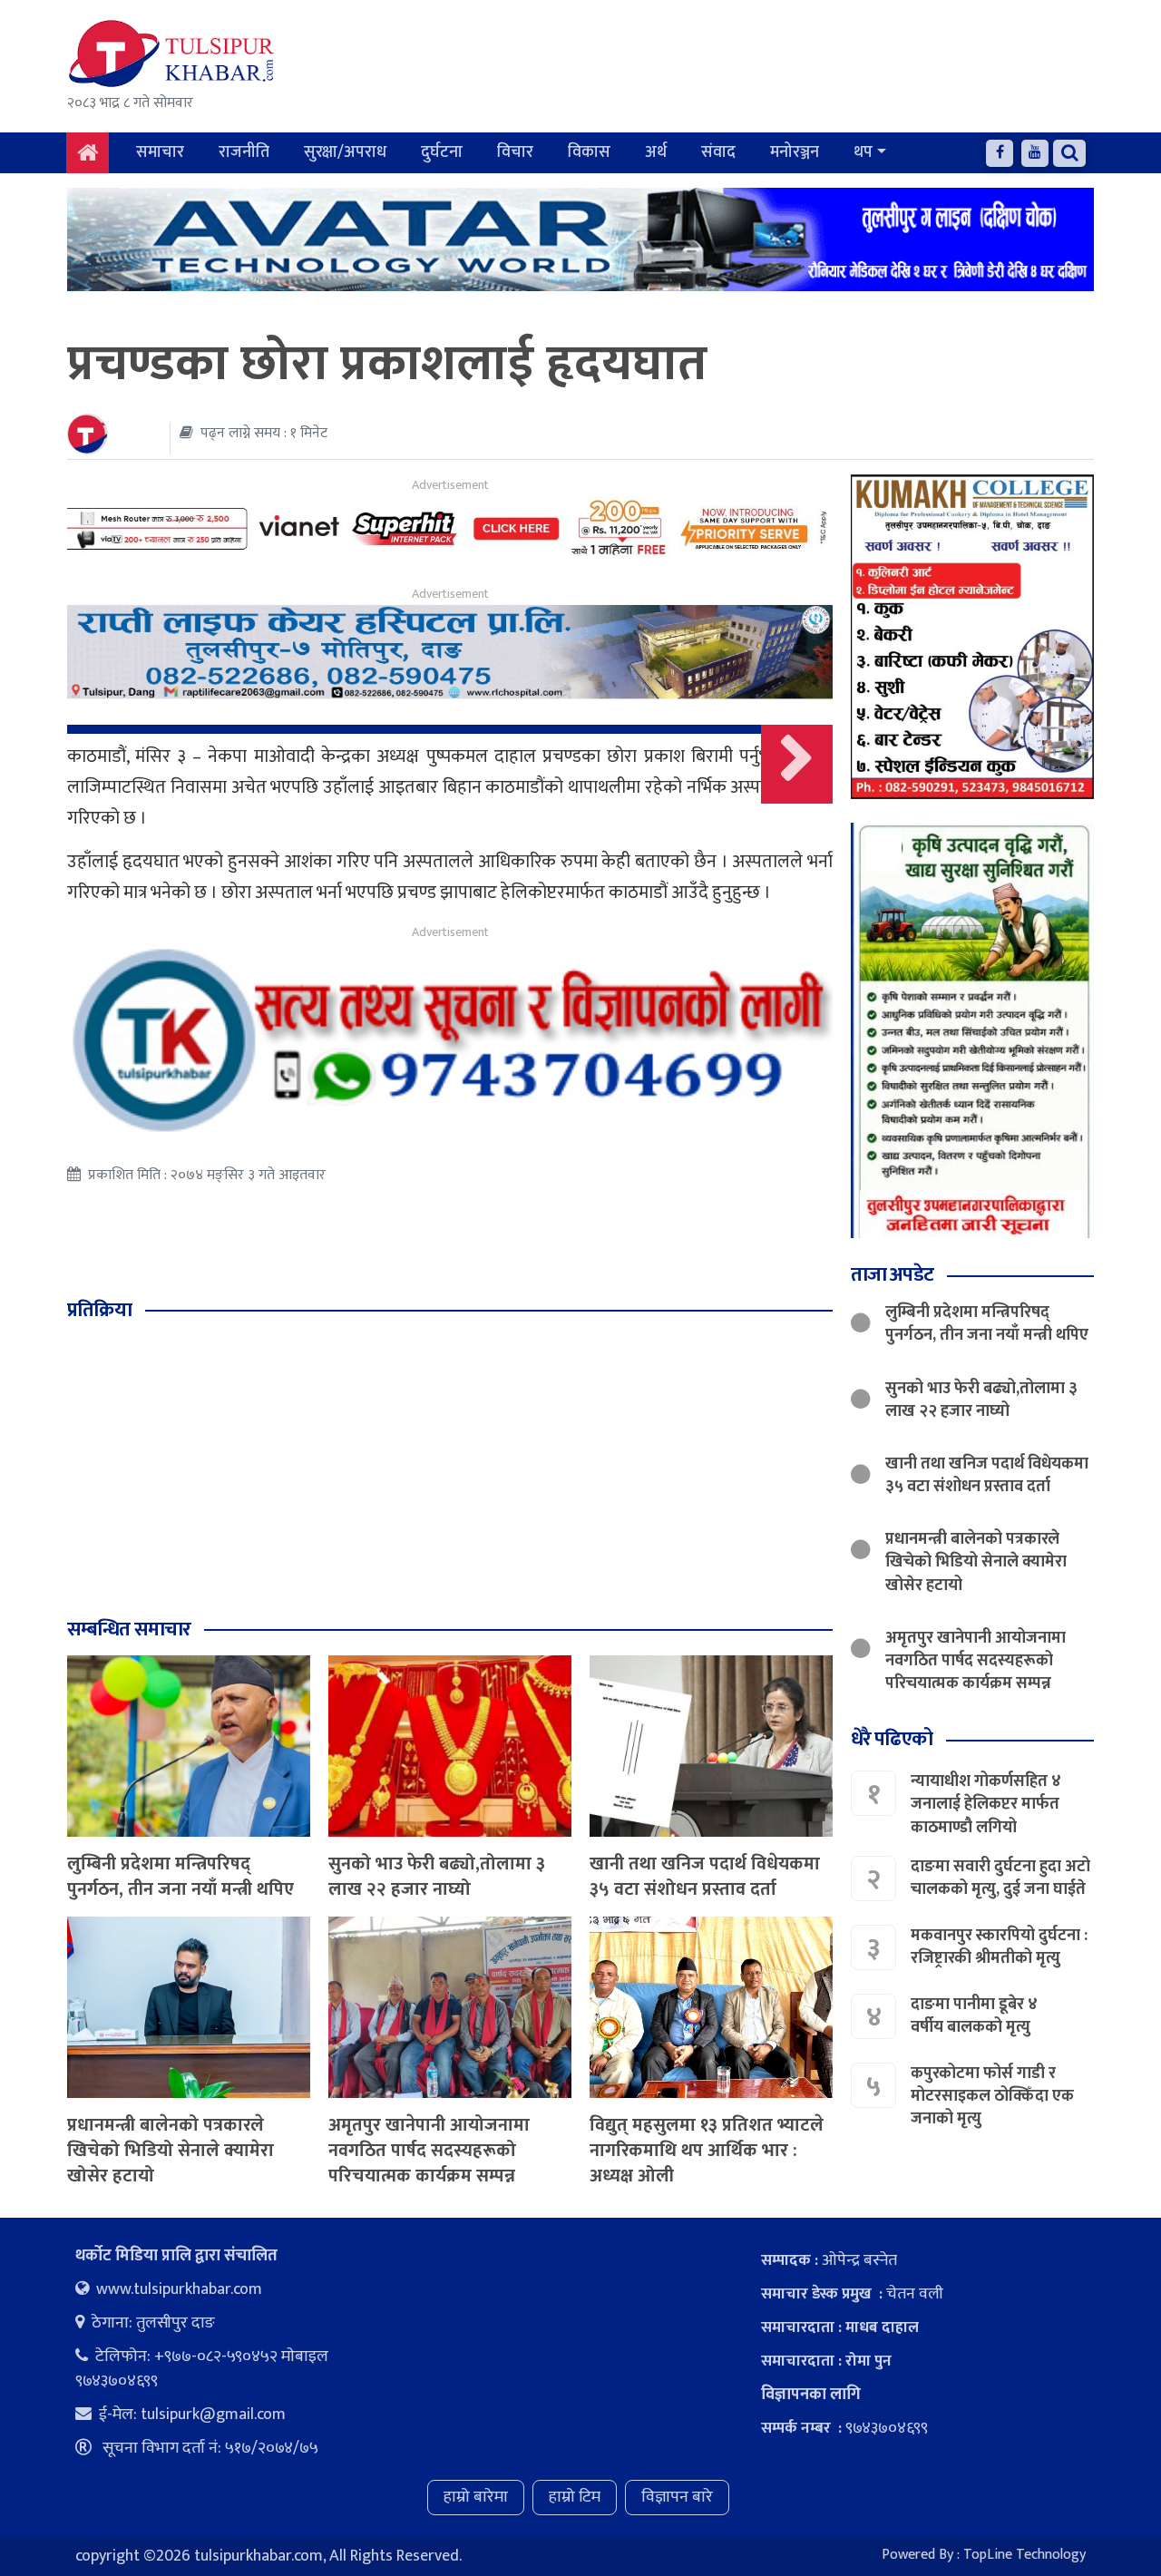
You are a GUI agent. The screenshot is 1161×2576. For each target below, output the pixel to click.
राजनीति (244, 152)
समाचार (160, 152)
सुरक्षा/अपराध (345, 152)
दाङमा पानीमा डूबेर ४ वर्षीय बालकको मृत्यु (974, 2016)
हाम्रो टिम (575, 2497)
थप (863, 152)
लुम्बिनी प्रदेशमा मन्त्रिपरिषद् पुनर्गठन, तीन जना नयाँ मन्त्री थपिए (180, 1877)
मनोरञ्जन (795, 152)
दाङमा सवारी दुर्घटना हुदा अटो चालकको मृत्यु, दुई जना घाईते (1000, 1878)
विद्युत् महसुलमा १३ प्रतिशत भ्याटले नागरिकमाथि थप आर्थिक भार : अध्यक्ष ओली (707, 2151)
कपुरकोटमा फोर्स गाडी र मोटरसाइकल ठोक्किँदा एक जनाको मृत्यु (992, 2096)
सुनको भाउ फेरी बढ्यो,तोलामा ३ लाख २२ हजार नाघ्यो (437, 1877)
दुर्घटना (442, 152)
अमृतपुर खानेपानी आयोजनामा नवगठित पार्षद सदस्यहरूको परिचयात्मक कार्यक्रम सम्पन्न (429, 2151)
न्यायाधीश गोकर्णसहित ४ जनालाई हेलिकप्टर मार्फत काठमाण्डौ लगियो (986, 1804)
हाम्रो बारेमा (476, 2497)
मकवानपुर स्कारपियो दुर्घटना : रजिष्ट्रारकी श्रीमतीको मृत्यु (999, 1947)
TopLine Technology (1024, 2555)
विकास (589, 152)
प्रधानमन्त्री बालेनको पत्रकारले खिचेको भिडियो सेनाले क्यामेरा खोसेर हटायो (171, 2151)
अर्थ (656, 152)
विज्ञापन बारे (677, 2497)
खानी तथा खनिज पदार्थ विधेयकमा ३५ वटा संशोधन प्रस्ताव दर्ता (705, 1877)
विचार (515, 152)
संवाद (718, 152)
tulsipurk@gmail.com (213, 2415)
